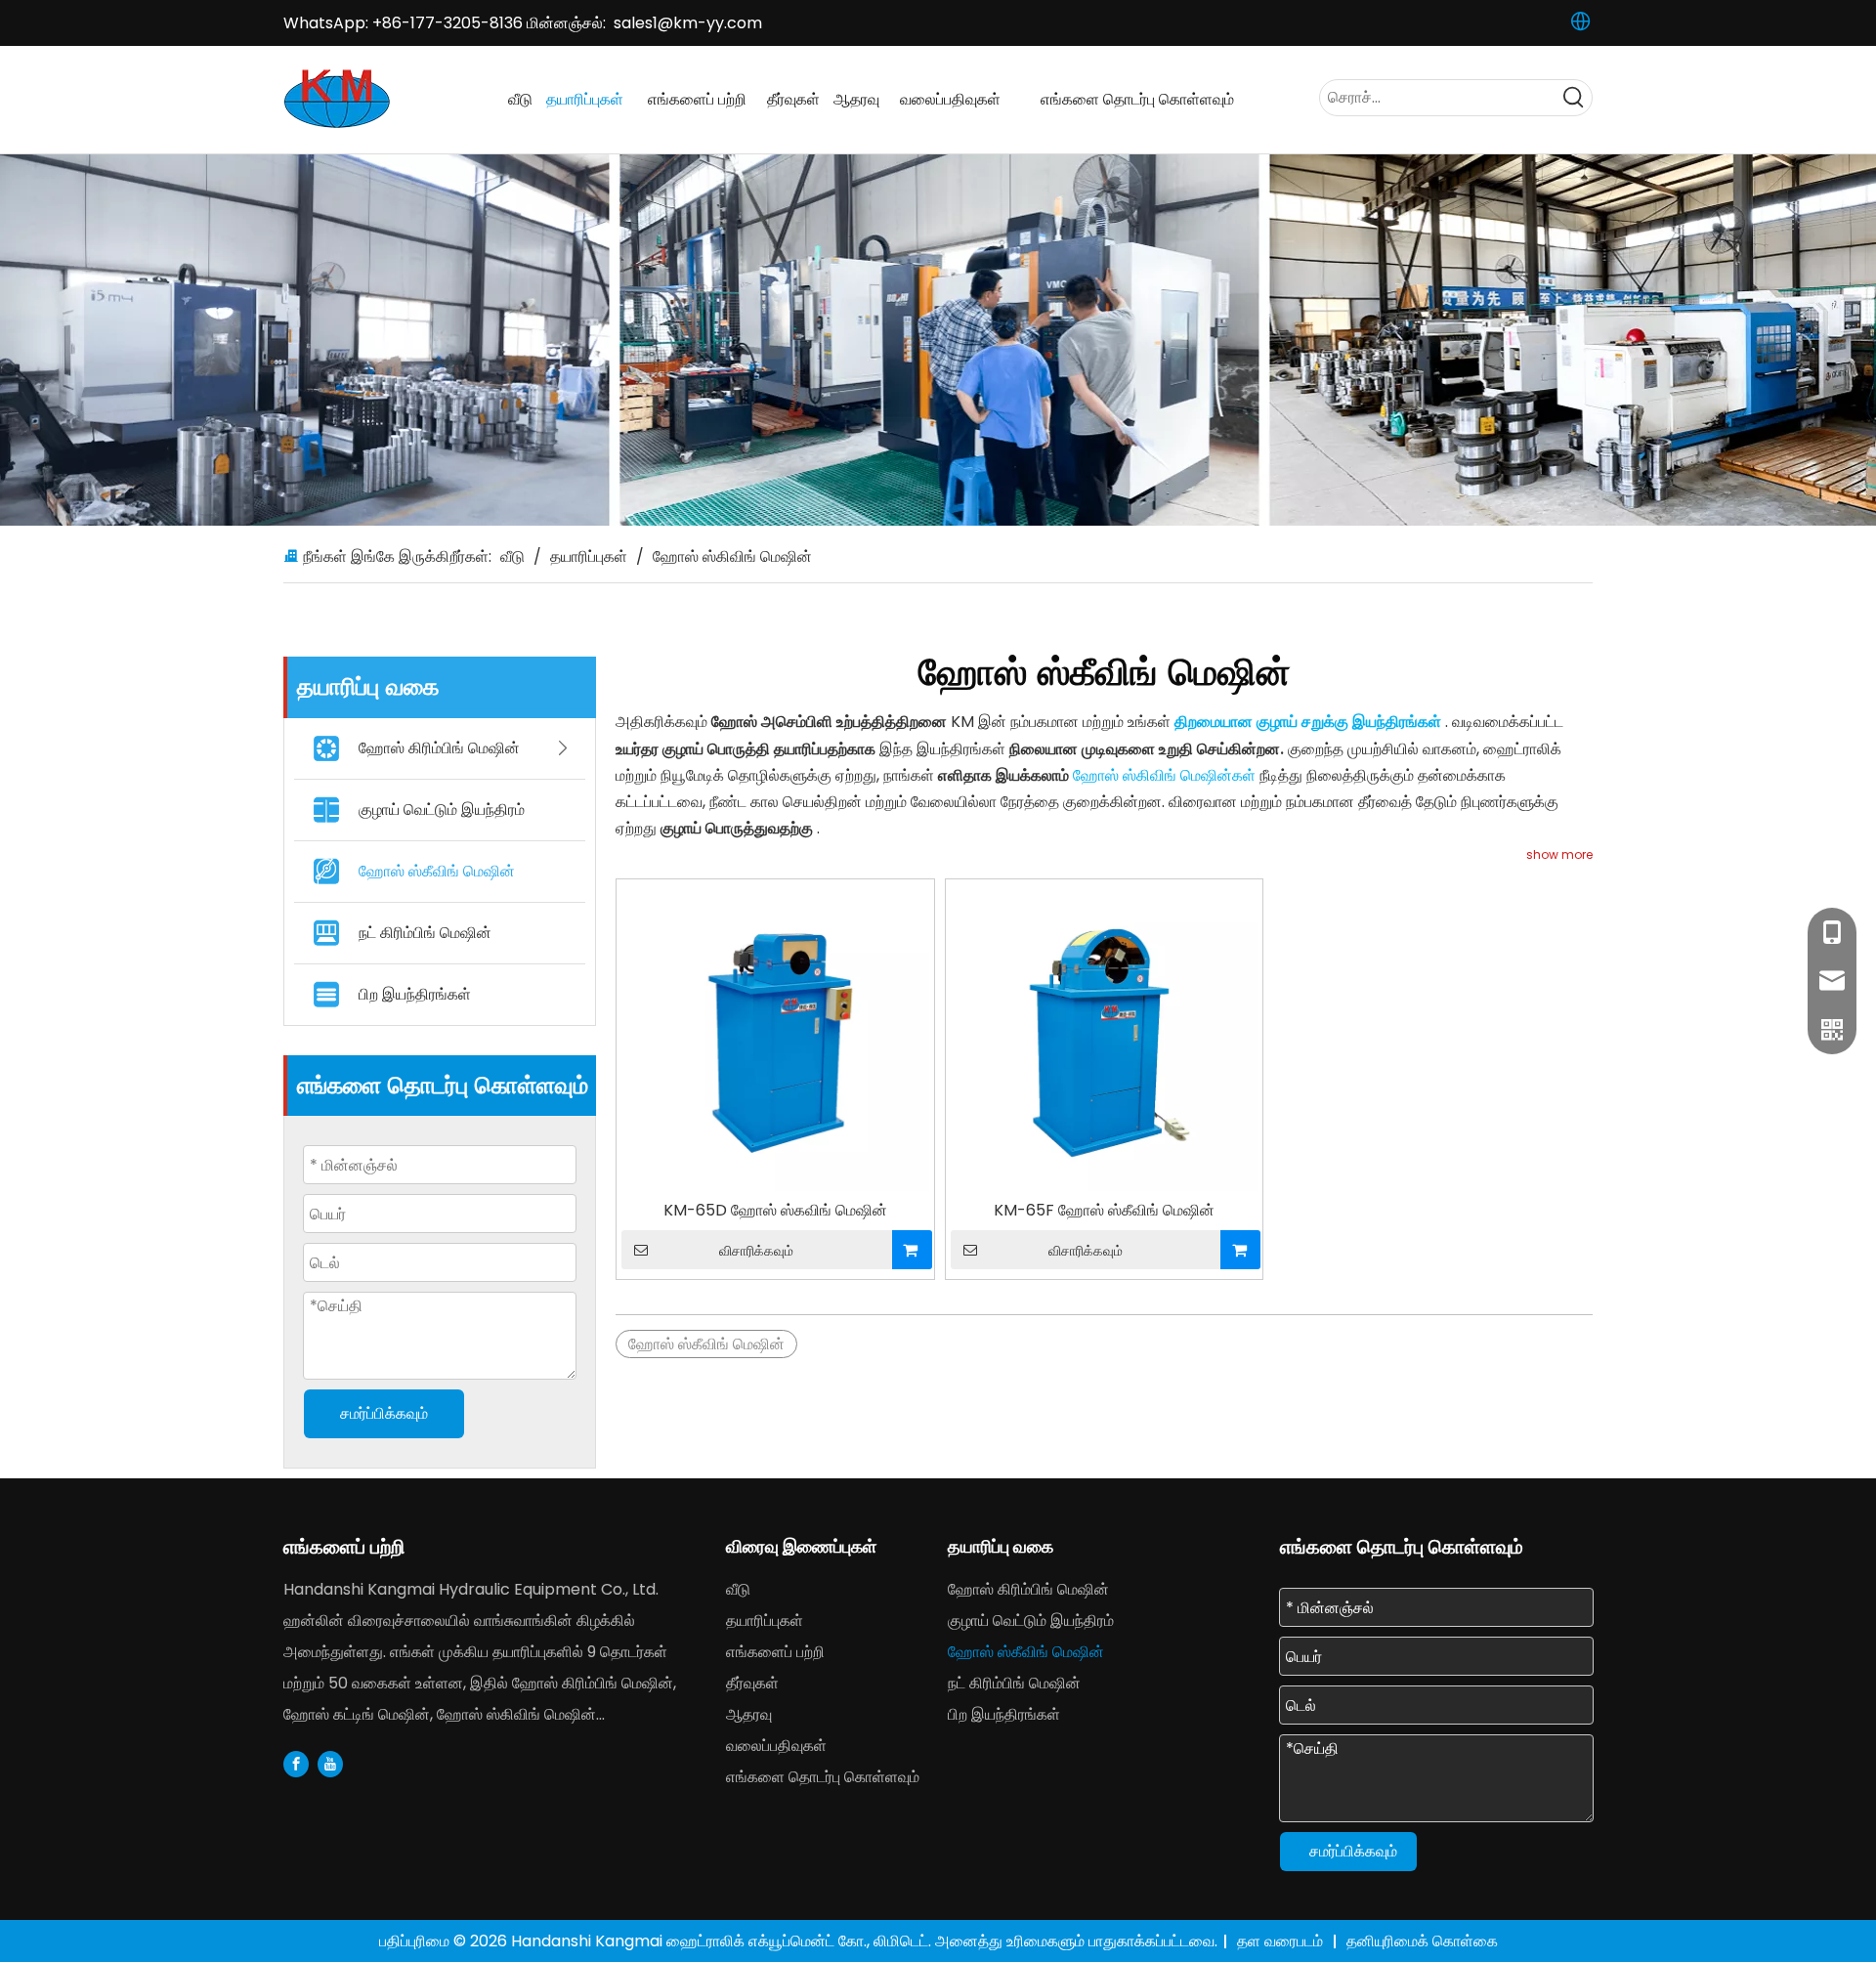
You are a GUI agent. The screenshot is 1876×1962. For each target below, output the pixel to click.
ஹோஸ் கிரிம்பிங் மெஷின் (439, 748)
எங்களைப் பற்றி (775, 1652)
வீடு (738, 1589)
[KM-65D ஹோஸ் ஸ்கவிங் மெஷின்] (775, 1036)
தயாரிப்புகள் (765, 1621)
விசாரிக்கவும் (756, 1251)
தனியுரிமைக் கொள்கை (1422, 1941)
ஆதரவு (749, 1714)
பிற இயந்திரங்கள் (415, 994)
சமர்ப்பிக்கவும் (384, 1413)
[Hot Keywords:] (1574, 98)
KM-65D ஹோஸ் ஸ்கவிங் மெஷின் (775, 1211)
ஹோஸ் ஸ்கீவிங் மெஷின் (437, 871)
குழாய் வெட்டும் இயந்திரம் (442, 810)
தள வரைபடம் (1282, 1941)
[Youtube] (330, 1764)
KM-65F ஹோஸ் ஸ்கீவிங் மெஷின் (1104, 1211)
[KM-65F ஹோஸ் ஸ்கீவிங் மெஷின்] (1105, 1036)
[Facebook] (296, 1764)
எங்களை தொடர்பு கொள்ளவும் (823, 1777)
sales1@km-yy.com (688, 23)
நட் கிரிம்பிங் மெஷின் (425, 933)
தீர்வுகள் (752, 1683)
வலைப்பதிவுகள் (776, 1746)
